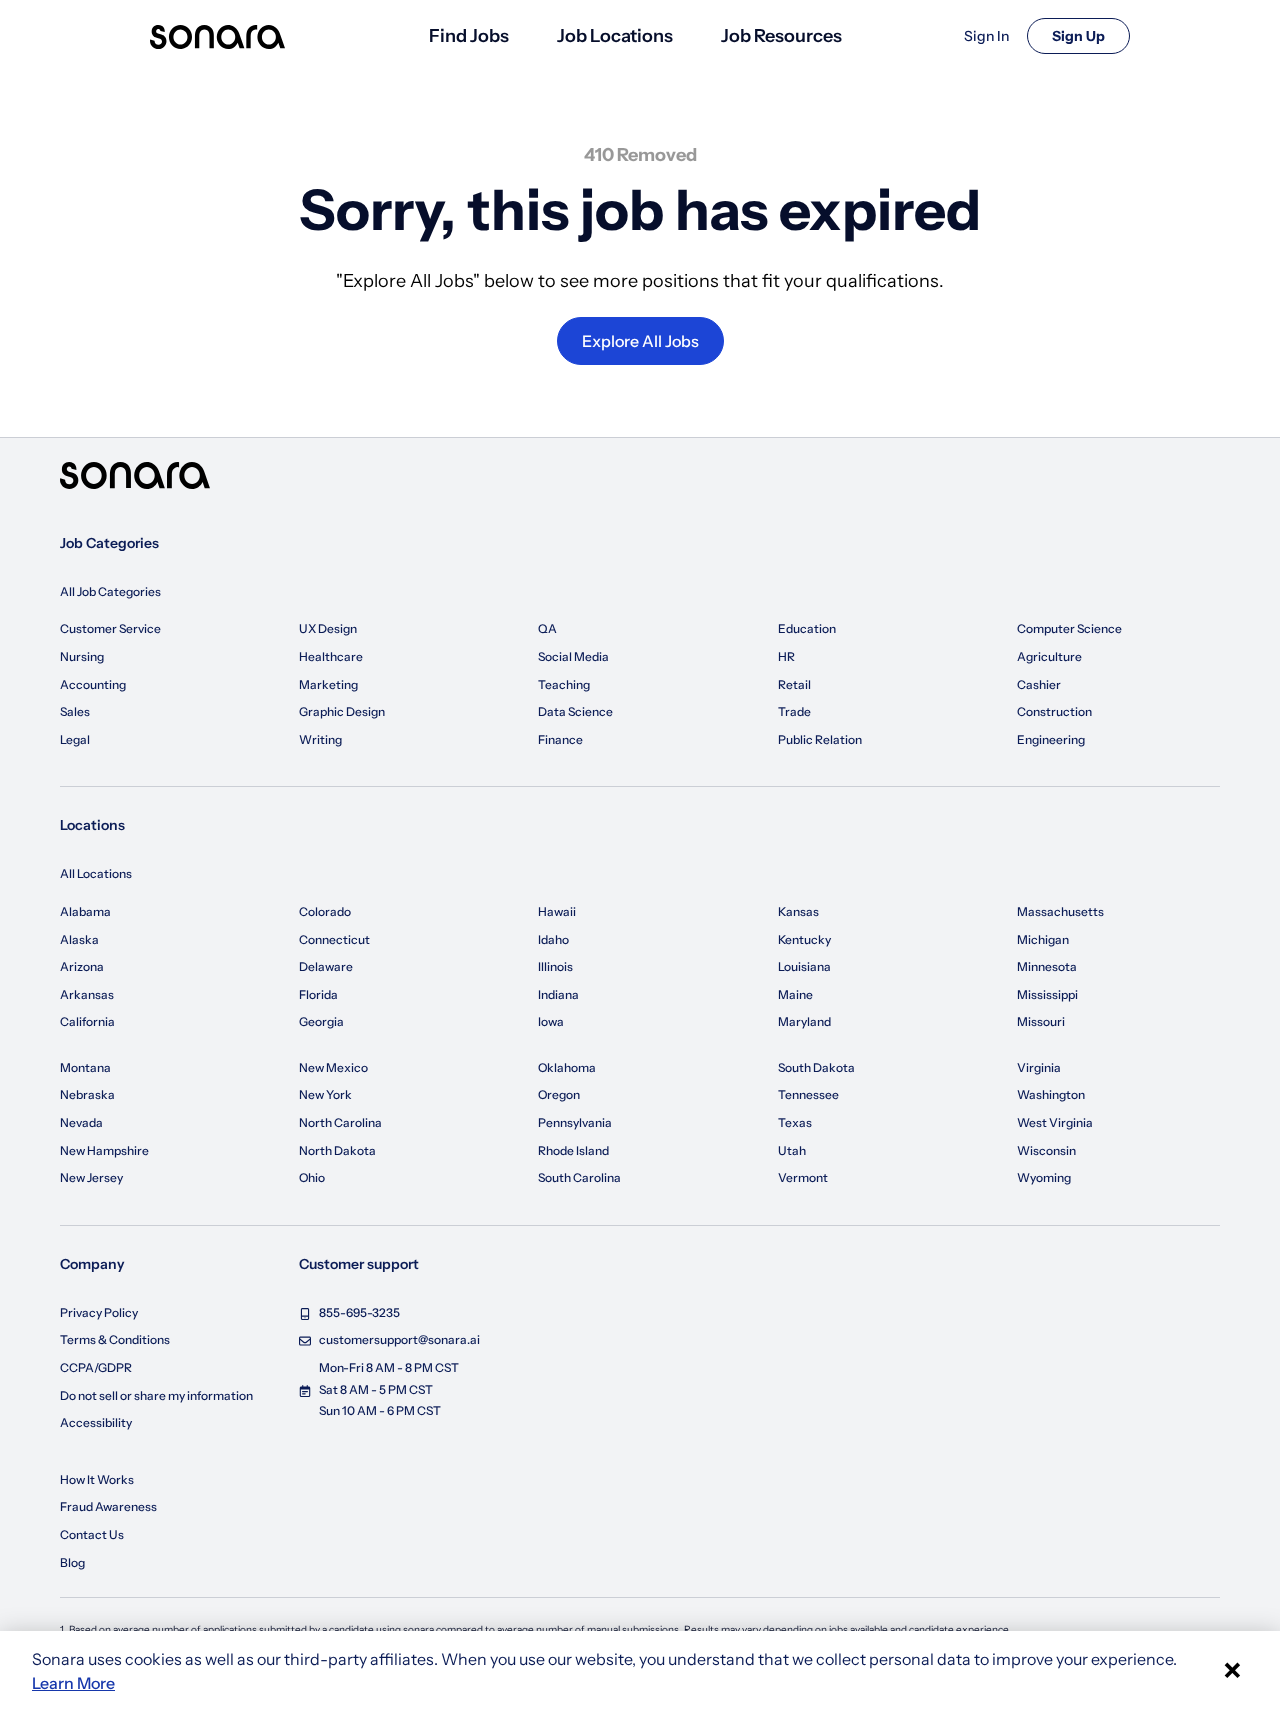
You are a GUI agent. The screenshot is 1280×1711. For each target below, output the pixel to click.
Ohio (312, 1177)
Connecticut (334, 939)
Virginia (1039, 1067)
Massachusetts (1060, 911)
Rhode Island (573, 1150)
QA (547, 628)
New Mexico (333, 1067)
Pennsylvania (575, 1122)
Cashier (1039, 684)
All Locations (96, 873)
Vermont (803, 1177)
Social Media (573, 656)
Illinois (555, 966)
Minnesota (1047, 966)
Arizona (82, 966)
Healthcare (331, 656)
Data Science (575, 711)
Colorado (325, 911)
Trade (794, 711)
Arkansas (87, 994)
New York (325, 1094)
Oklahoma (567, 1067)
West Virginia (1055, 1122)
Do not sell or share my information (156, 1395)
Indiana (558, 994)
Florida (318, 994)
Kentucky (804, 939)
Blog (72, 1562)
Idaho (553, 939)
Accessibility (96, 1422)
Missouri (1041, 1021)
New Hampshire (104, 1150)
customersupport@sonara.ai (399, 1339)
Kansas (798, 911)
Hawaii (557, 911)
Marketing (328, 684)
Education (807, 628)
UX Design (328, 628)
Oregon (559, 1094)
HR (786, 656)
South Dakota (816, 1067)
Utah (792, 1150)
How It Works (97, 1479)
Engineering (1051, 739)
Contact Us (92, 1534)
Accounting (93, 684)
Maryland (804, 1021)
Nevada (81, 1122)
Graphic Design (342, 711)
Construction (1054, 711)
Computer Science (1069, 628)
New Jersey (91, 1177)
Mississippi (1047, 994)
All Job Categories (110, 591)
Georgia (321, 1021)
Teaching (564, 684)
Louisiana (804, 966)
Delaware (326, 966)
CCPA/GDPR (96, 1367)
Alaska (79, 939)
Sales (75, 711)
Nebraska (87, 1094)
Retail (794, 684)
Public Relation (820, 739)
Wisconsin (1046, 1150)
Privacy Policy (99, 1312)
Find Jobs (469, 36)
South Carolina (579, 1177)
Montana (85, 1067)
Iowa (551, 1021)
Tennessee (808, 1094)
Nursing (82, 656)
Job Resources (781, 36)
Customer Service (110, 628)
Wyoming (1044, 1177)
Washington (1051, 1094)
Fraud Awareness (108, 1506)
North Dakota (337, 1150)
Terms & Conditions (115, 1339)
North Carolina (340, 1122)
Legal (75, 739)
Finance (560, 739)
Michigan (1043, 939)
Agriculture (1049, 656)
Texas (795, 1122)
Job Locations (615, 36)
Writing (320, 739)
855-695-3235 (359, 1312)
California (87, 1021)
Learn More (73, 1683)
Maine (795, 994)
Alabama (85, 911)
